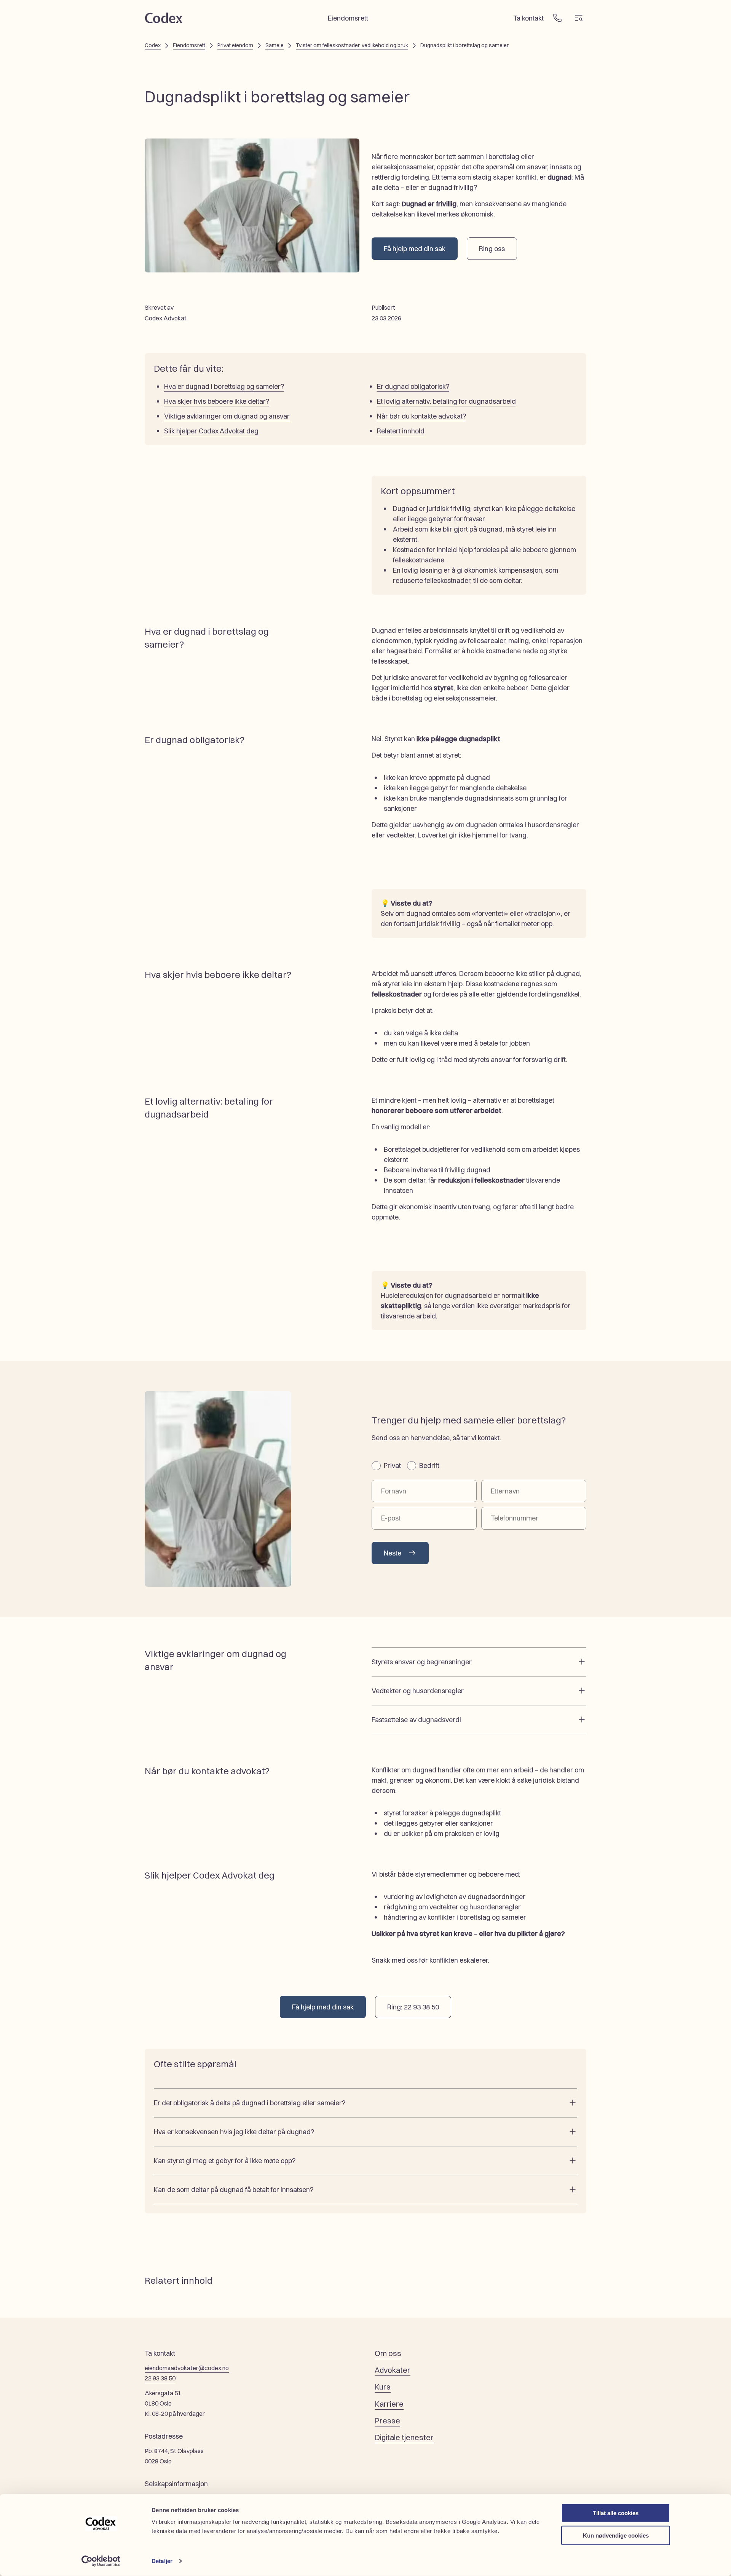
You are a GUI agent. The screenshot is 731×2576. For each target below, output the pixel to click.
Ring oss (492, 249)
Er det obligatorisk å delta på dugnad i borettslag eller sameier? (250, 2103)
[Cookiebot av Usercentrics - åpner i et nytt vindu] (101, 2561)
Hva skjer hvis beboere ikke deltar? (217, 401)
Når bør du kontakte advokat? (421, 416)
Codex (153, 45)
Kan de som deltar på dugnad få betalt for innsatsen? (234, 2190)
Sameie (275, 45)
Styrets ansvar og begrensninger (422, 1662)
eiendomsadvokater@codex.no (187, 2368)
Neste (393, 1553)
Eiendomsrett (189, 45)
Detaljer (162, 2561)
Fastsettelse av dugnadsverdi (416, 1720)
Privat (392, 1466)
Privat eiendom (235, 45)
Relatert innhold (401, 431)
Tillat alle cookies (616, 2513)
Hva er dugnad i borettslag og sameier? (224, 386)
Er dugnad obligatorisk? (413, 386)
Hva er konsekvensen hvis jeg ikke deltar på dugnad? (234, 2132)
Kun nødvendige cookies (616, 2535)
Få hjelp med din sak (415, 249)
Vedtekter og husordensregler (418, 1691)
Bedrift (429, 1466)
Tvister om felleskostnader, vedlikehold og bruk (352, 45)
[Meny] (579, 18)
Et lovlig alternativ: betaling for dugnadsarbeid (446, 401)
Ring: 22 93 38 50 (413, 2007)
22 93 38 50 (160, 2378)
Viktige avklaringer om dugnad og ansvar (227, 416)
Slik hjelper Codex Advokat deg (211, 431)
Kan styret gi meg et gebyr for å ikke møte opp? (225, 2161)
